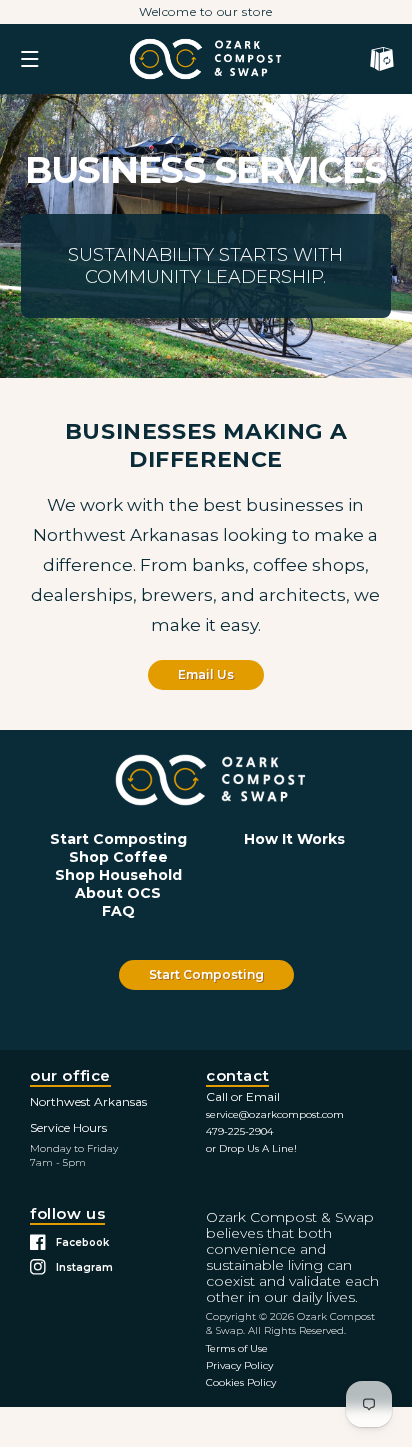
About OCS (118, 893)
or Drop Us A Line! (251, 1148)
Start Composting (118, 839)
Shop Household (118, 875)
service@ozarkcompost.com (275, 1114)
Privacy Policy (239, 1365)
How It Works (294, 839)
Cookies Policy (241, 1382)
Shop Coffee (118, 857)
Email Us (206, 674)
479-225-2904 (239, 1131)
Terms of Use (237, 1348)
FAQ (118, 911)
